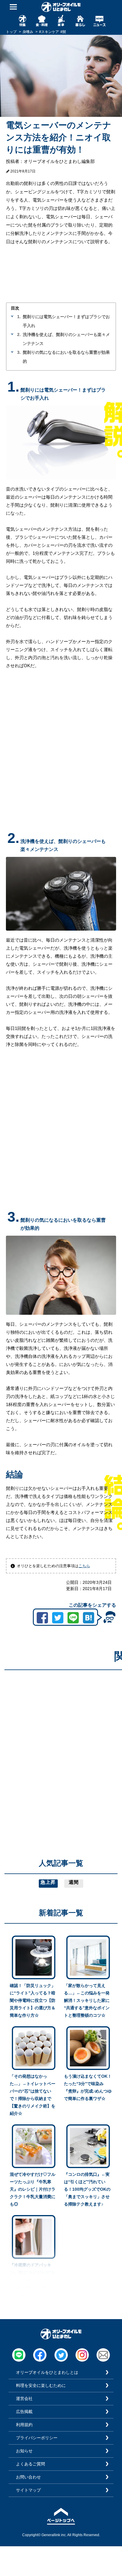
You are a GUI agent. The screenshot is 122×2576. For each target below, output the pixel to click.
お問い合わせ (28, 2477)
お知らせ (24, 2451)
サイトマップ (28, 2490)
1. (19, 317)
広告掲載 (24, 2412)
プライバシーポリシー (37, 2438)
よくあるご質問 (30, 2464)
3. (19, 352)
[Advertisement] (61, 1736)
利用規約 (24, 2425)
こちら (84, 1566)
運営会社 (24, 2398)
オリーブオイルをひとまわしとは (47, 2372)
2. (19, 334)
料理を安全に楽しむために (41, 2385)
